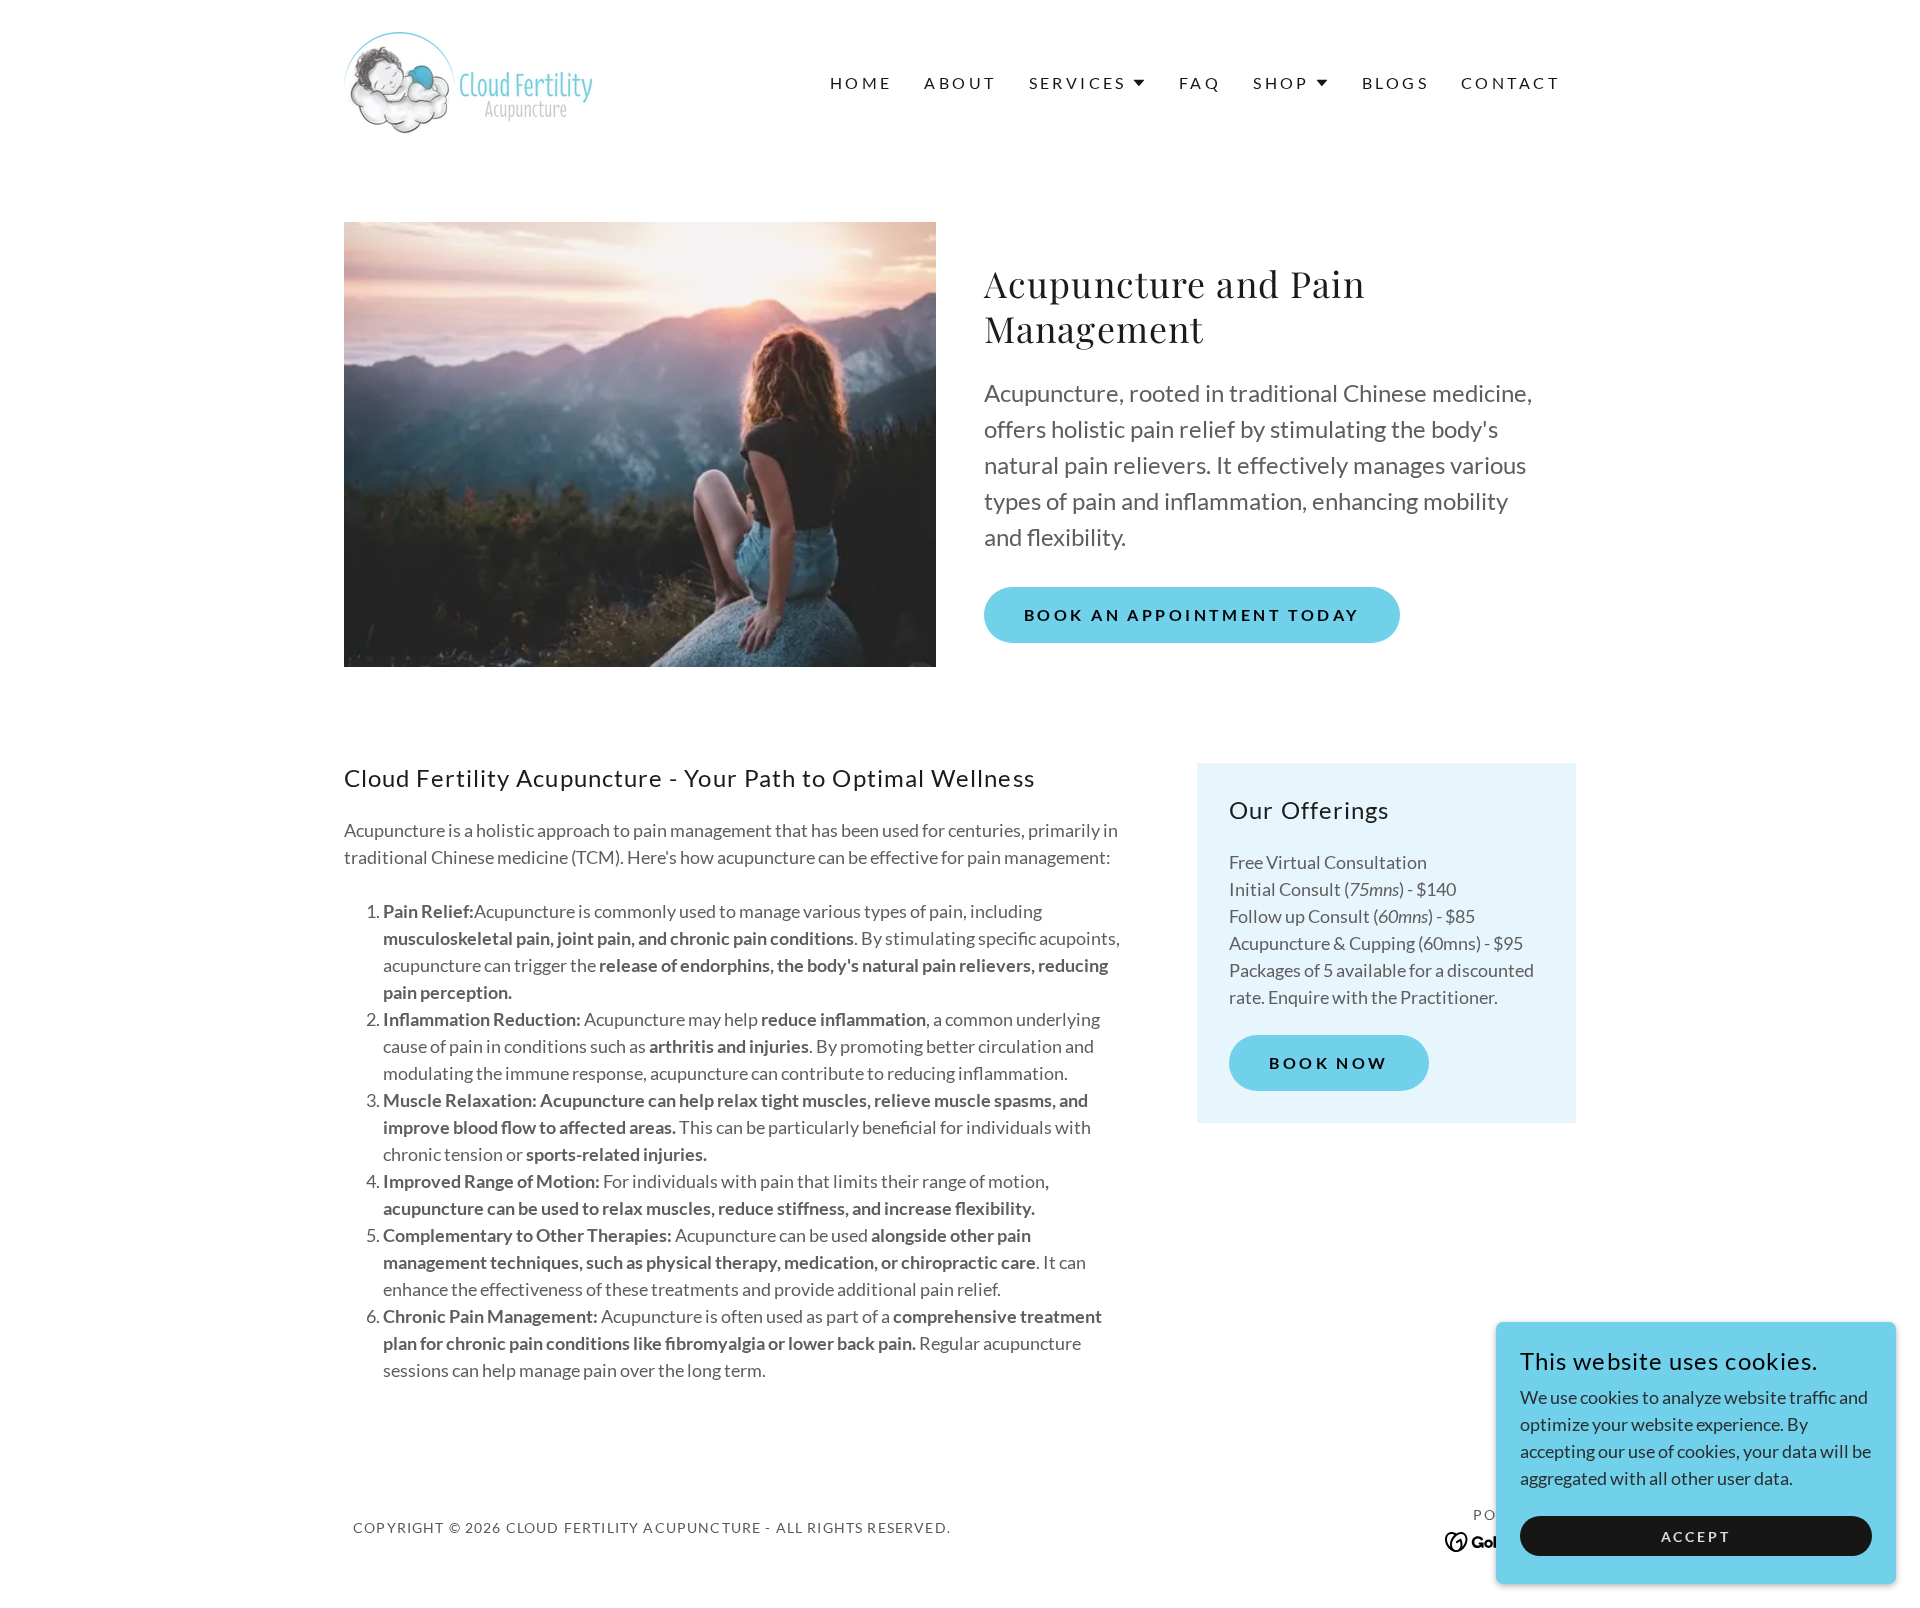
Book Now (1328, 1062)
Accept (1696, 1536)
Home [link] (861, 82)
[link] (469, 81)
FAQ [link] (1200, 82)
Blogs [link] (1395, 82)
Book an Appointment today (1192, 614)
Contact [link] (1510, 82)
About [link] (960, 82)
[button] (1088, 83)
